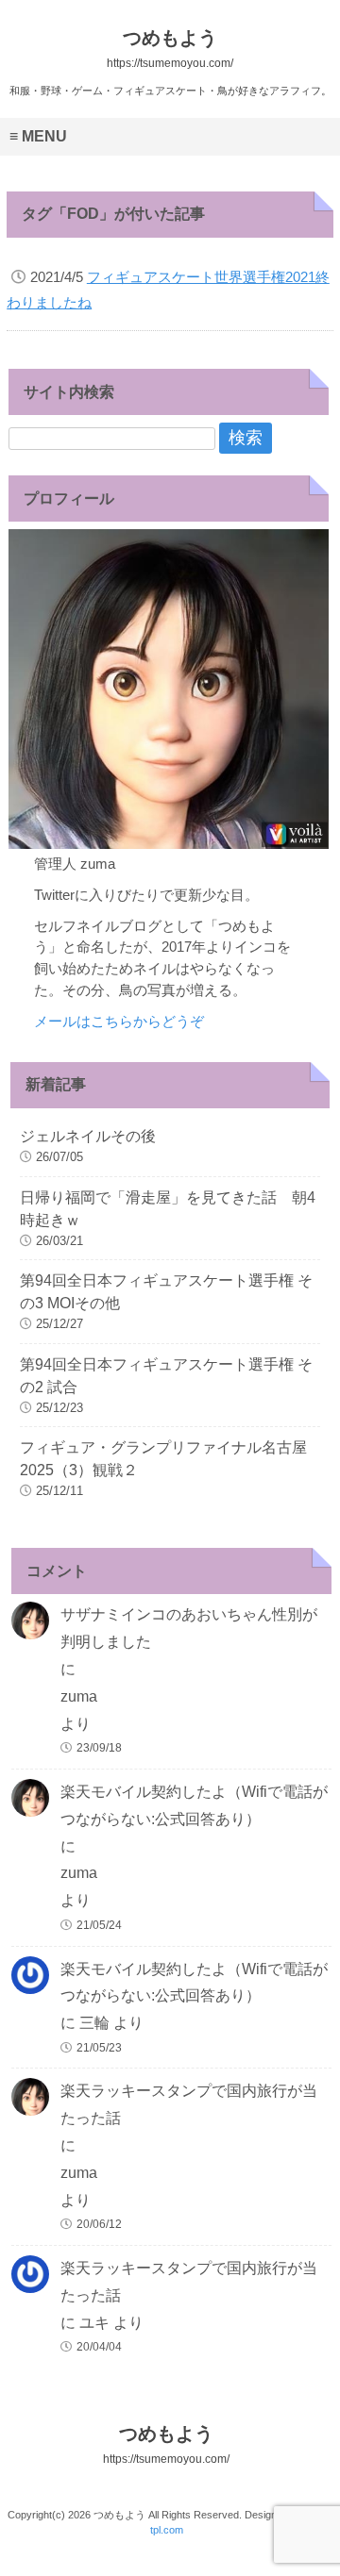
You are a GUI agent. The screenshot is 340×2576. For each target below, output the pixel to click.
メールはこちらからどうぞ (119, 1021)
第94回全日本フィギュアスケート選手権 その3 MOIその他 (166, 1292)
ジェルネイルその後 (88, 1136)
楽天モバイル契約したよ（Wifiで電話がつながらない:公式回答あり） (194, 1805)
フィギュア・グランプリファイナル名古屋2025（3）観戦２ (163, 1459)
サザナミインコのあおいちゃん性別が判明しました (189, 1628)
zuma (79, 1696)
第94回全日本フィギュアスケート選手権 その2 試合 (166, 1376)
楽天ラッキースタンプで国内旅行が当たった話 (189, 2104)
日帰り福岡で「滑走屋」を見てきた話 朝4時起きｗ (168, 1209)
